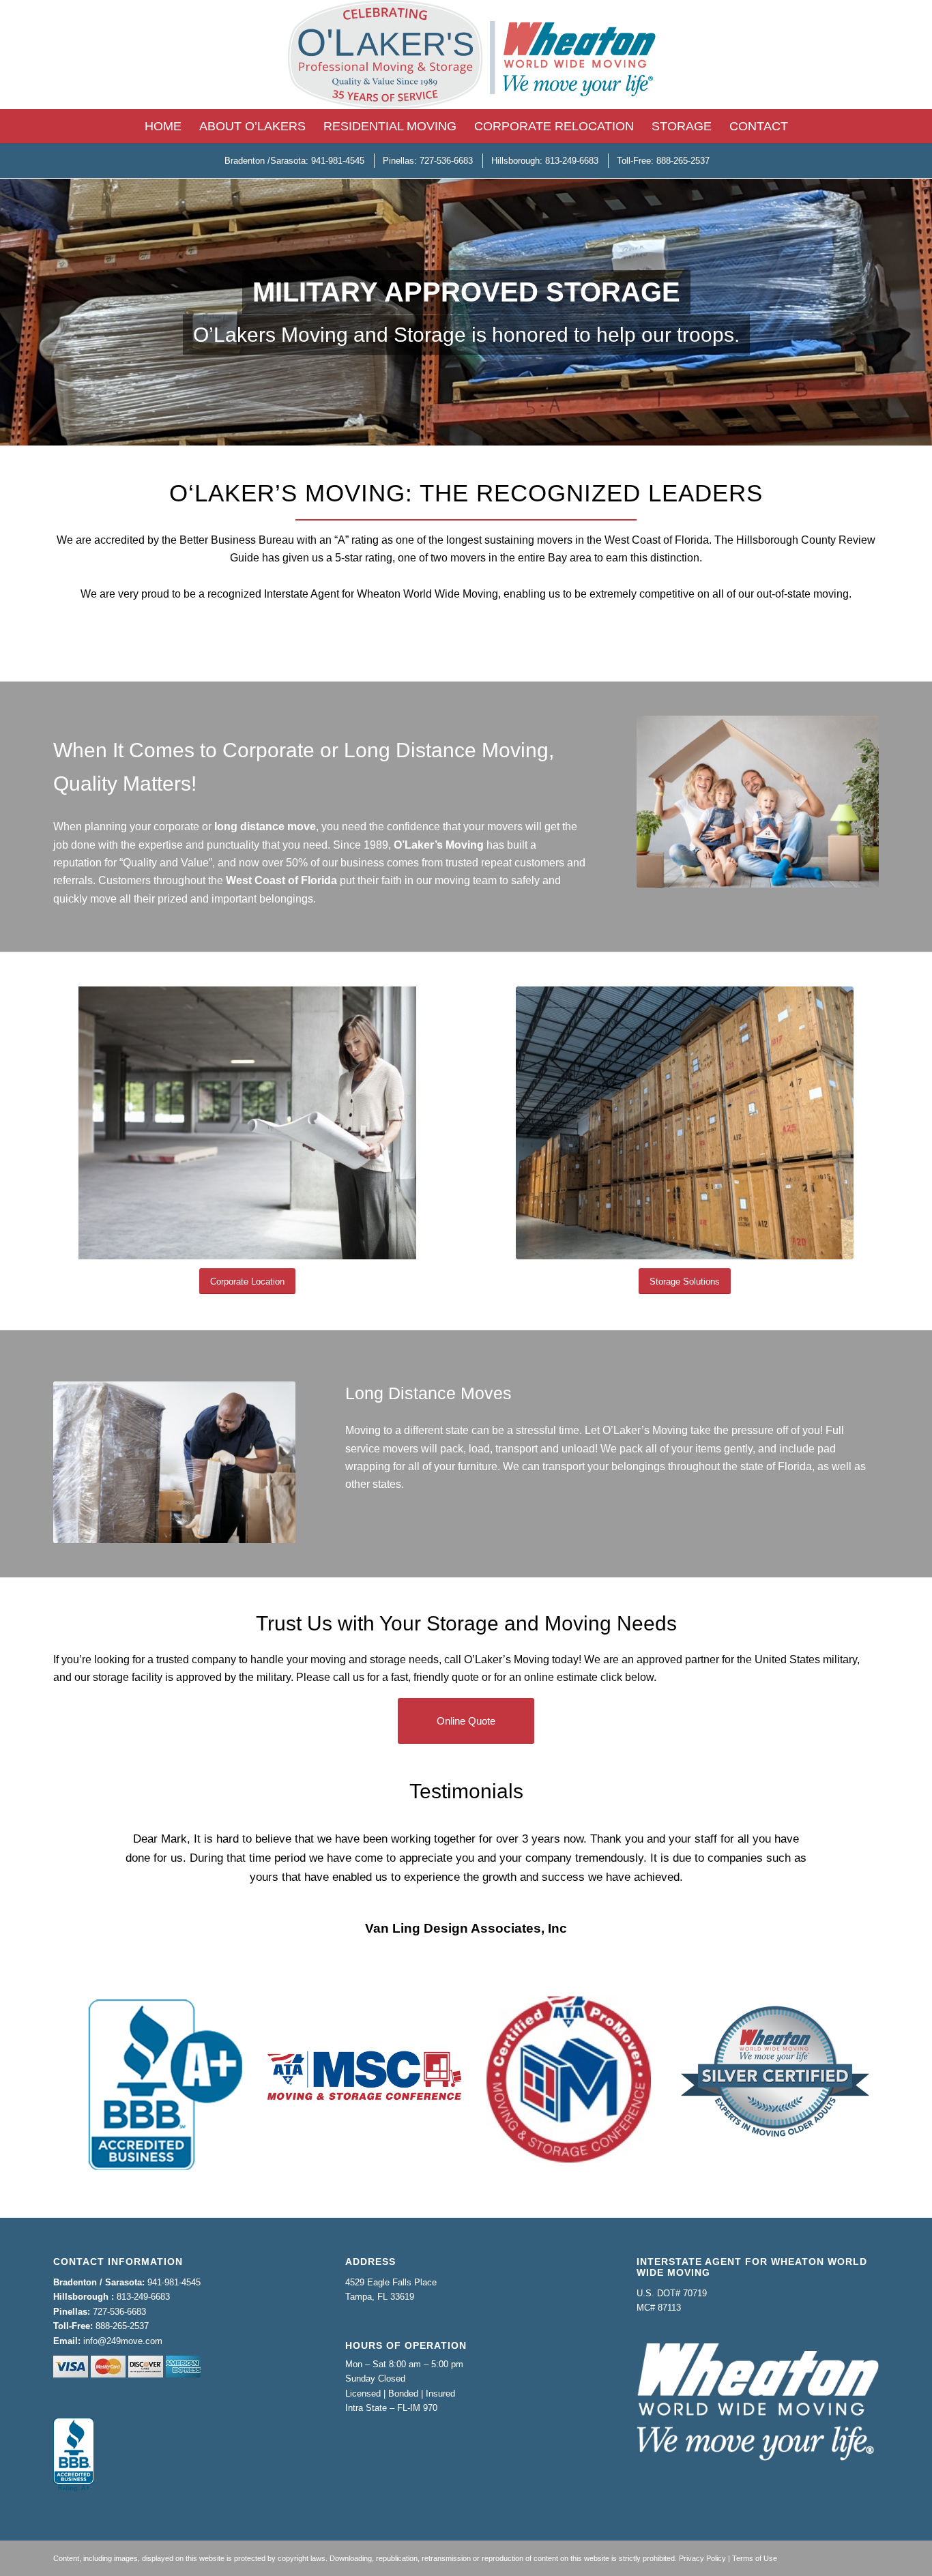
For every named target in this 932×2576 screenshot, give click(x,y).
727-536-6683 (119, 2293)
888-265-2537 (122, 2307)
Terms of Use (755, 2539)
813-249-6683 (143, 2278)
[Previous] (84, 1849)
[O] (466, 55)
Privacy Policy (702, 2539)
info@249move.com (123, 2322)
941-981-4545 (174, 2263)
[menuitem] (163, 126)
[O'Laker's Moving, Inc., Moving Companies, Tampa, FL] (74, 2436)
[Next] (848, 1849)
